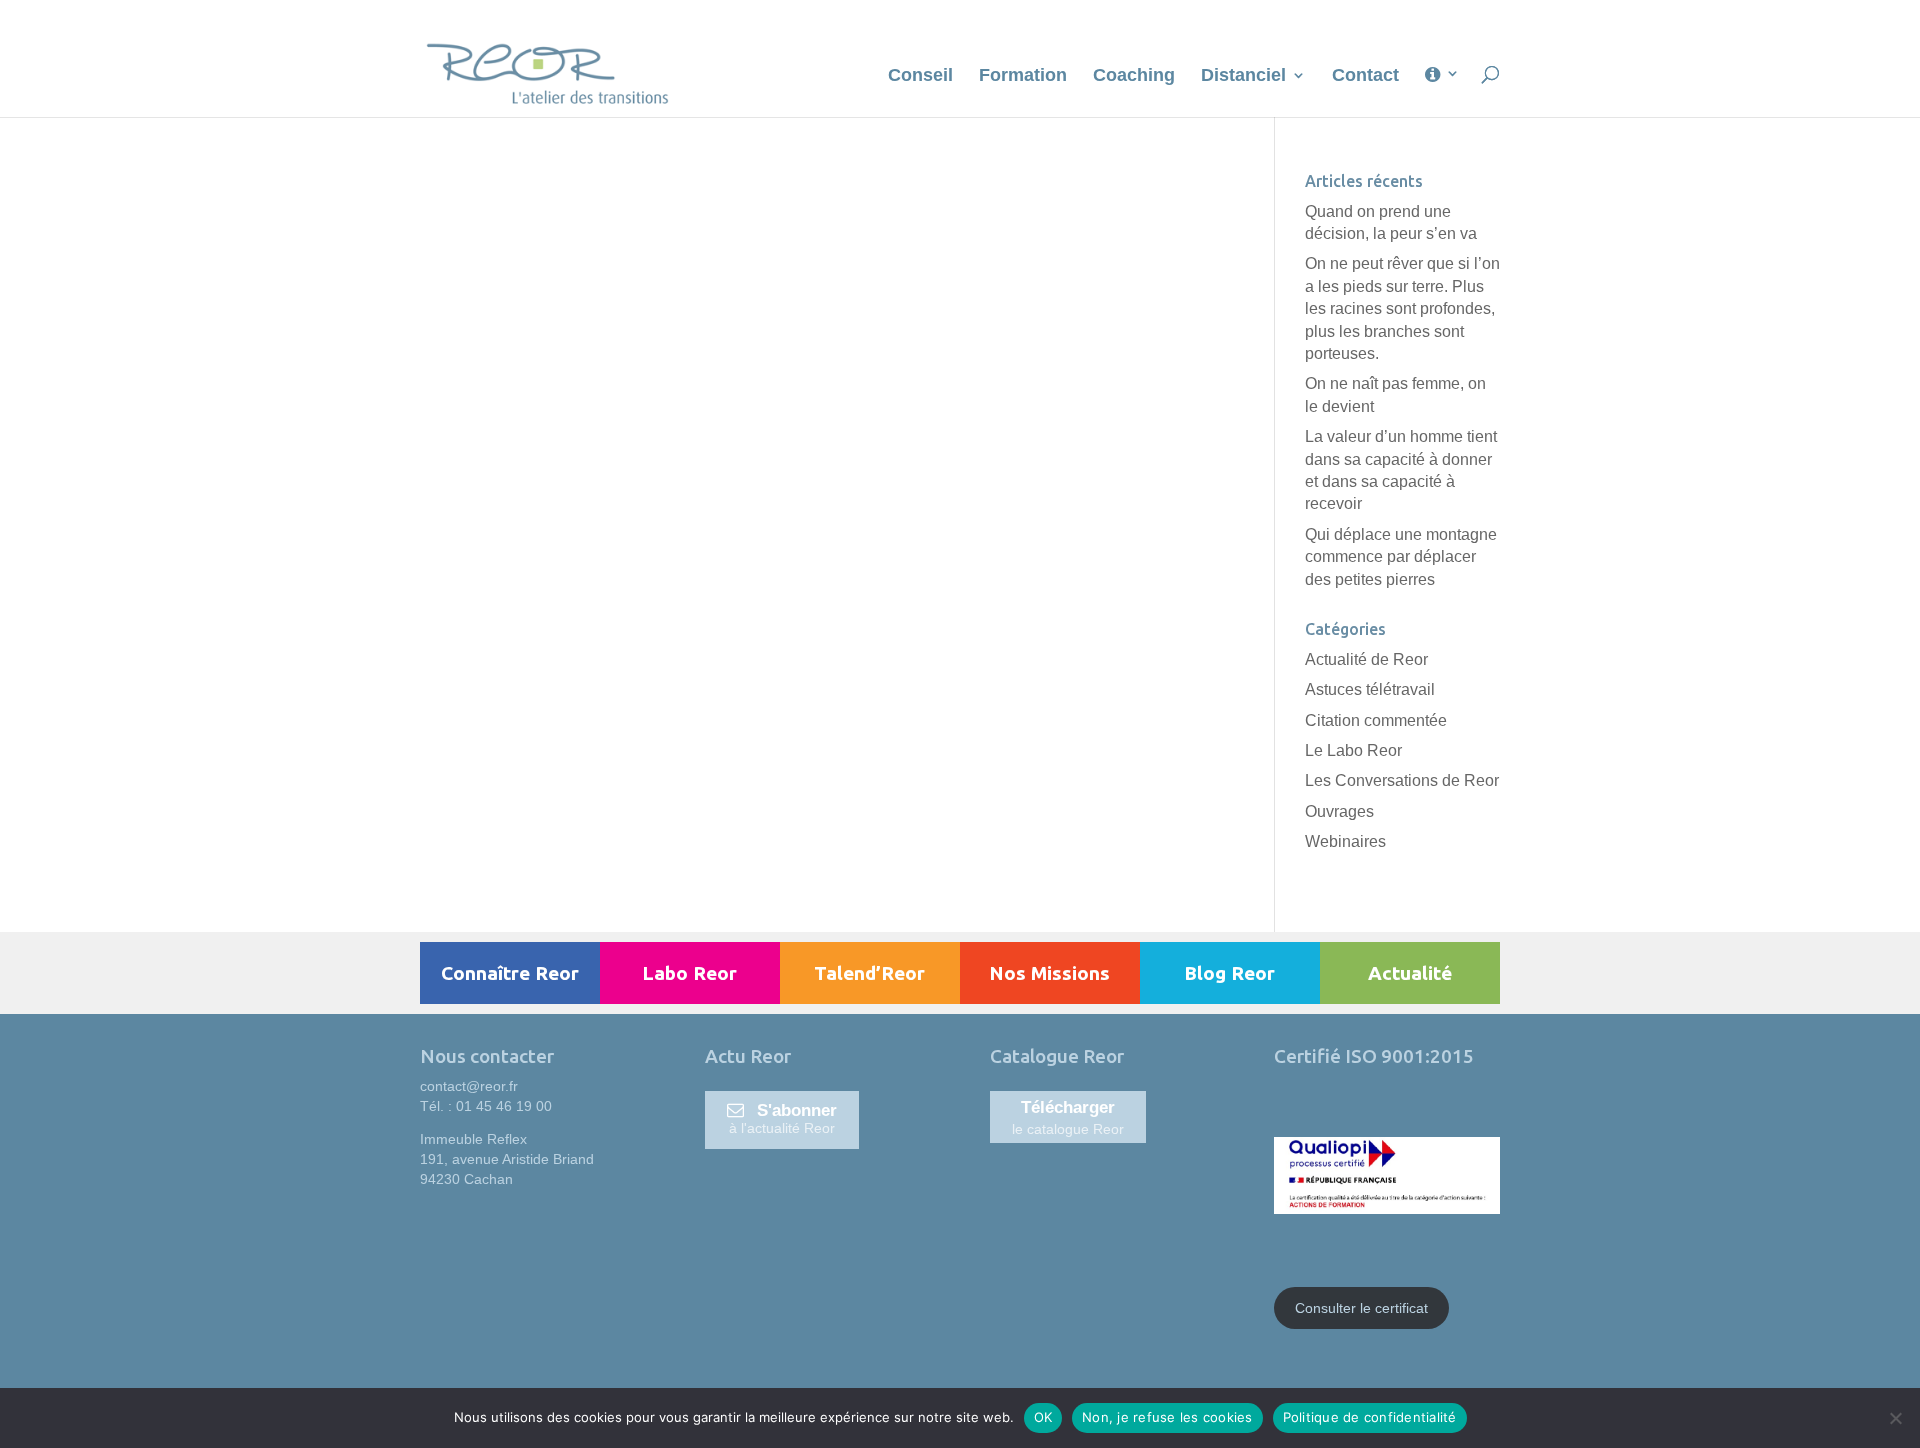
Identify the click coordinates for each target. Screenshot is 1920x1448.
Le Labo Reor (1353, 750)
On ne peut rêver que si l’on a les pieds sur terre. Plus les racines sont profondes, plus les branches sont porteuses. (1402, 308)
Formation (1023, 76)
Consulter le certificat (1361, 1308)
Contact (1365, 76)
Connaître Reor (510, 973)
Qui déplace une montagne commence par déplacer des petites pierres (1401, 557)
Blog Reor (1229, 973)
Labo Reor (689, 973)
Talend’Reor (869, 973)
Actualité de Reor (1366, 659)
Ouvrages (1339, 811)
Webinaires (1345, 841)
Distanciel (1243, 76)
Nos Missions (1049, 973)
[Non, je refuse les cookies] (1895, 1418)
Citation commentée (1376, 720)
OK (1043, 1417)
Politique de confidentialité (1370, 1417)
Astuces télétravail (1370, 689)
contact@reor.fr (469, 1086)
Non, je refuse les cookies (1167, 1417)
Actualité (1410, 973)
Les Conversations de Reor (1402, 780)
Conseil (920, 76)
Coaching (1134, 76)
